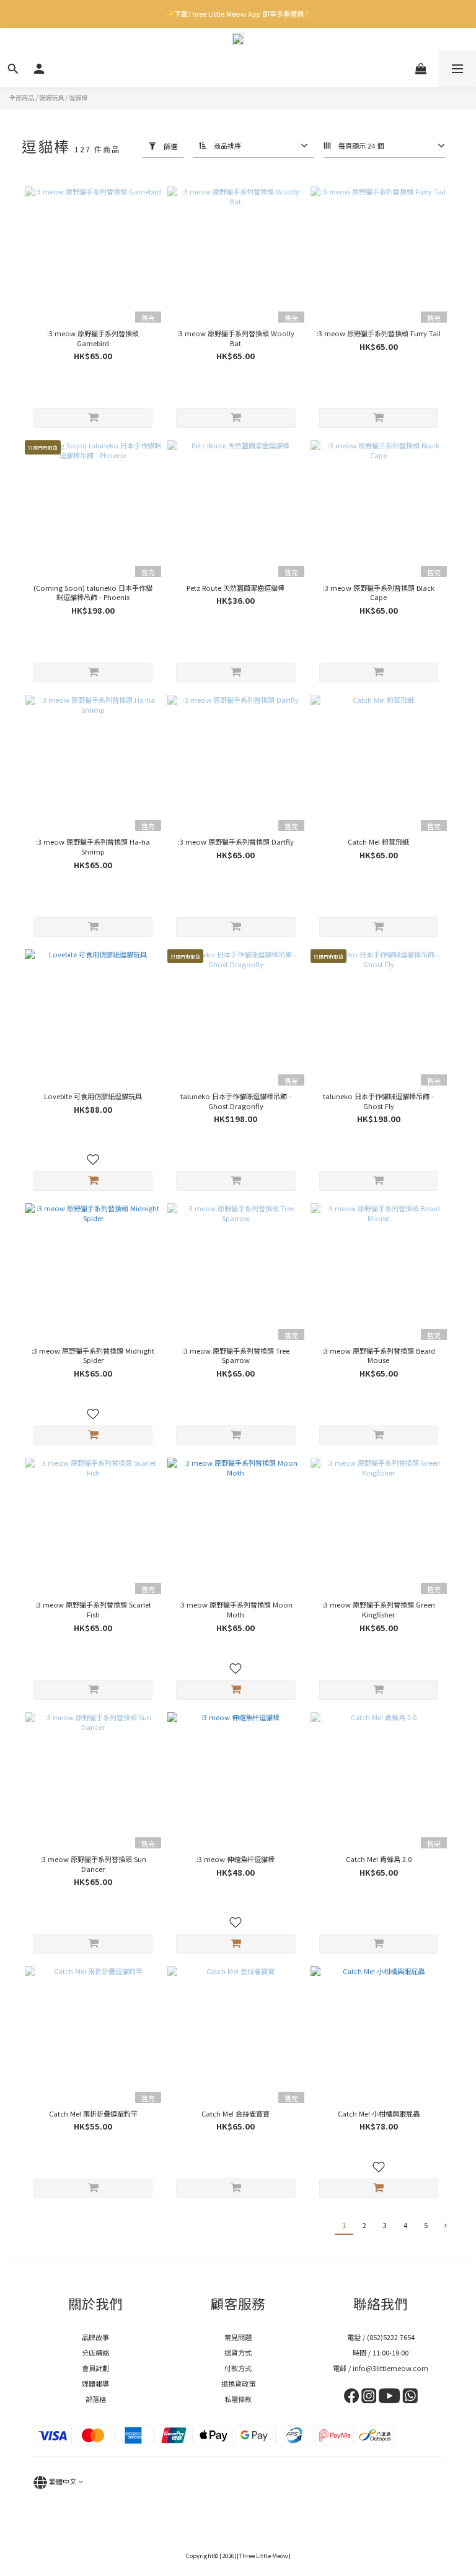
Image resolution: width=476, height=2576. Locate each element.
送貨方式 (238, 2352)
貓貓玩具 (51, 98)
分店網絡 (95, 2352)
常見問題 (238, 2337)
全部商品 (22, 98)
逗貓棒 (78, 98)
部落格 (96, 2399)
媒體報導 (95, 2383)
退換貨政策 (238, 2383)
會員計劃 (95, 2368)
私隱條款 (238, 2399)
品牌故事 (95, 2337)
